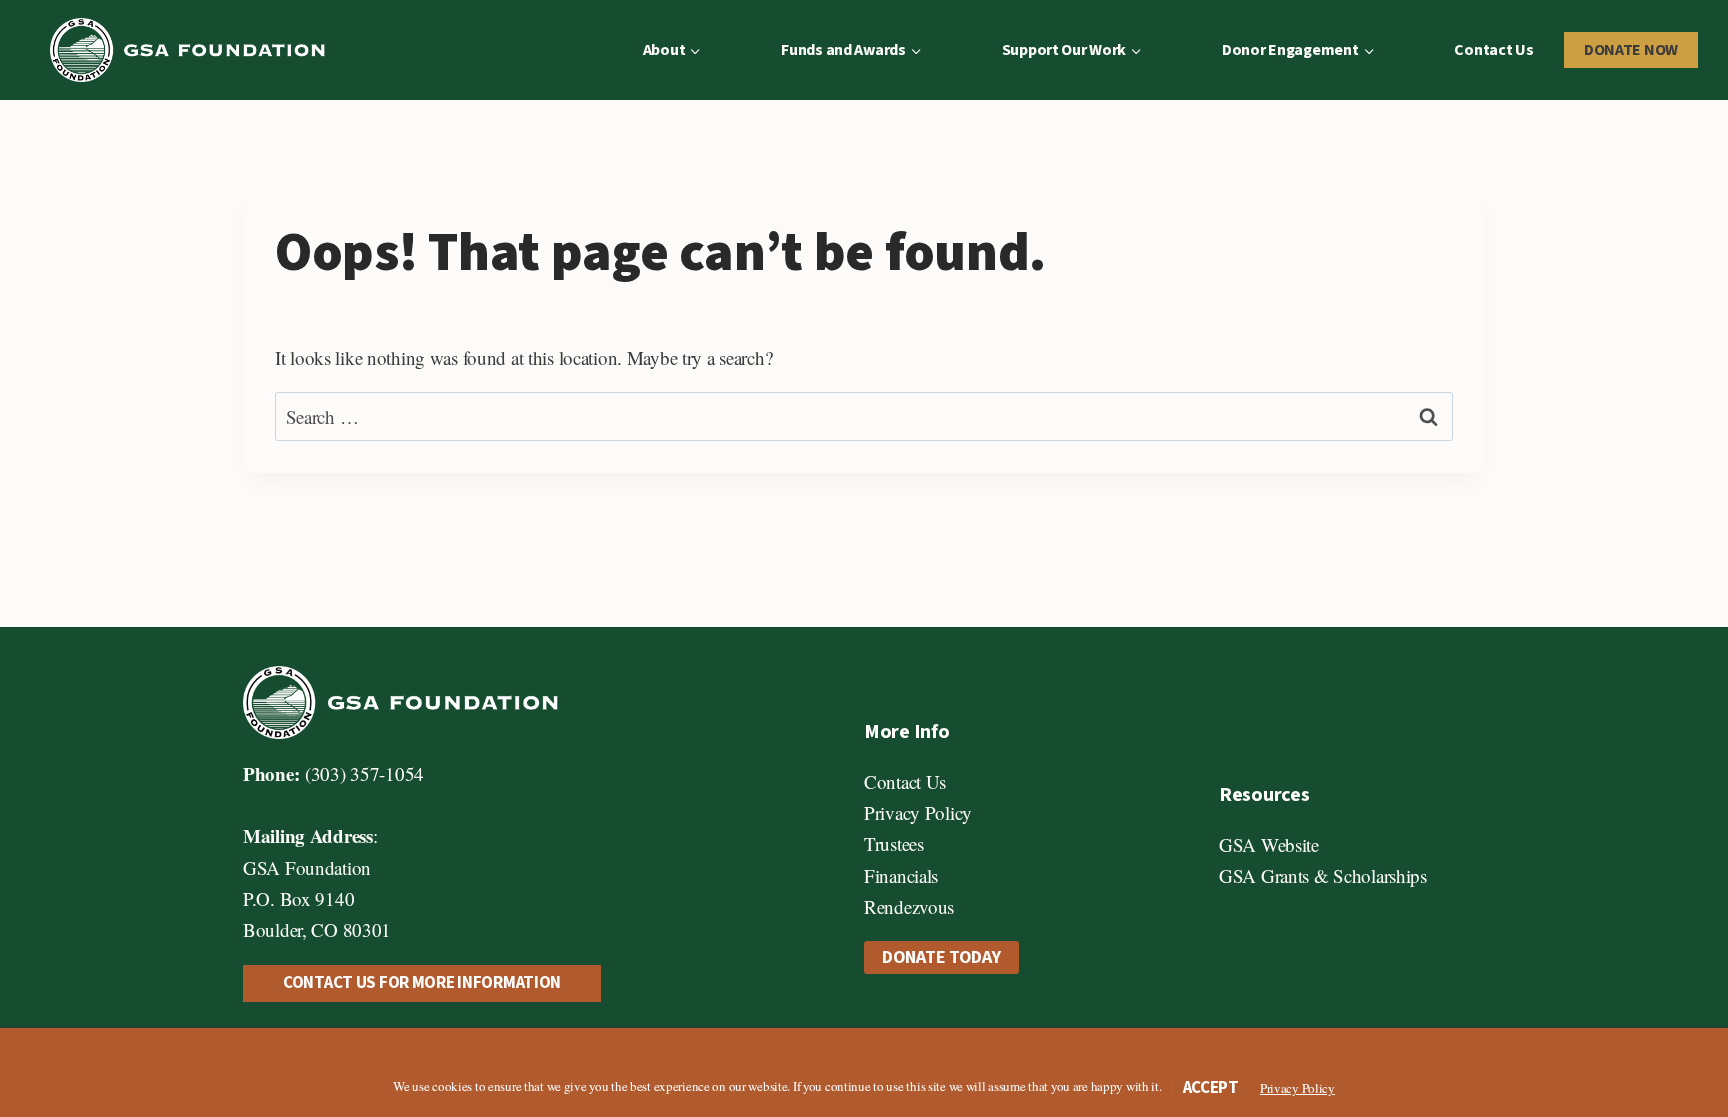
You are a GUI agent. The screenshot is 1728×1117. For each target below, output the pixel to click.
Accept (1211, 1088)
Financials (901, 875)
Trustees (894, 843)
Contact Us (1493, 50)
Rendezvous (909, 906)
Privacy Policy (918, 812)
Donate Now (1631, 50)
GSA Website (1269, 844)
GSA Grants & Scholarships (1323, 875)
